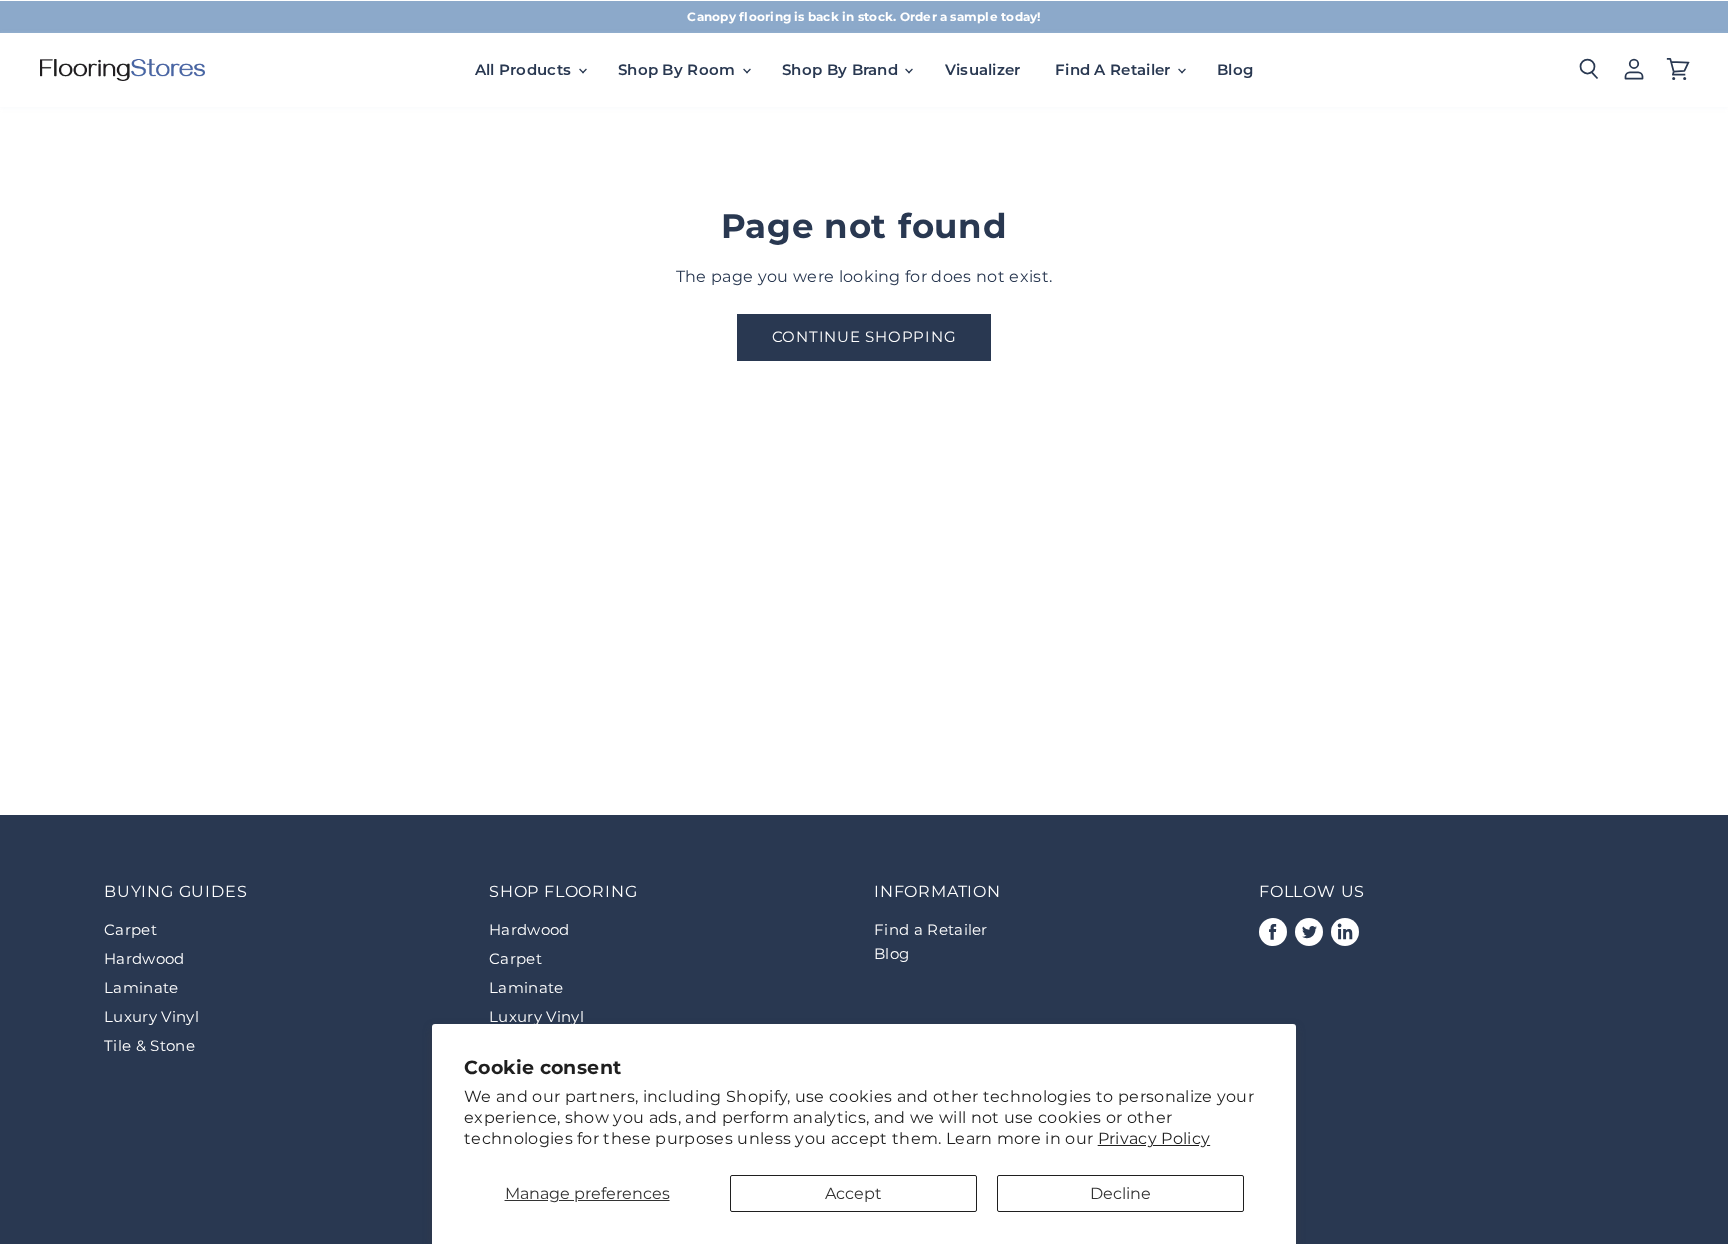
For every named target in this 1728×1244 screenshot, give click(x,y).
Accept (853, 1193)
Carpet (130, 929)
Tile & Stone (149, 1045)
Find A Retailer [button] (1115, 69)
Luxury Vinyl (151, 1016)
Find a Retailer (931, 929)
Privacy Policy (1154, 1138)
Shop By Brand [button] (842, 69)
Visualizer (983, 69)
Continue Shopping (864, 337)
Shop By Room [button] (679, 69)
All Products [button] (525, 69)
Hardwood (144, 958)
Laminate (141, 987)
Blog (1235, 69)
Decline (1120, 1193)
